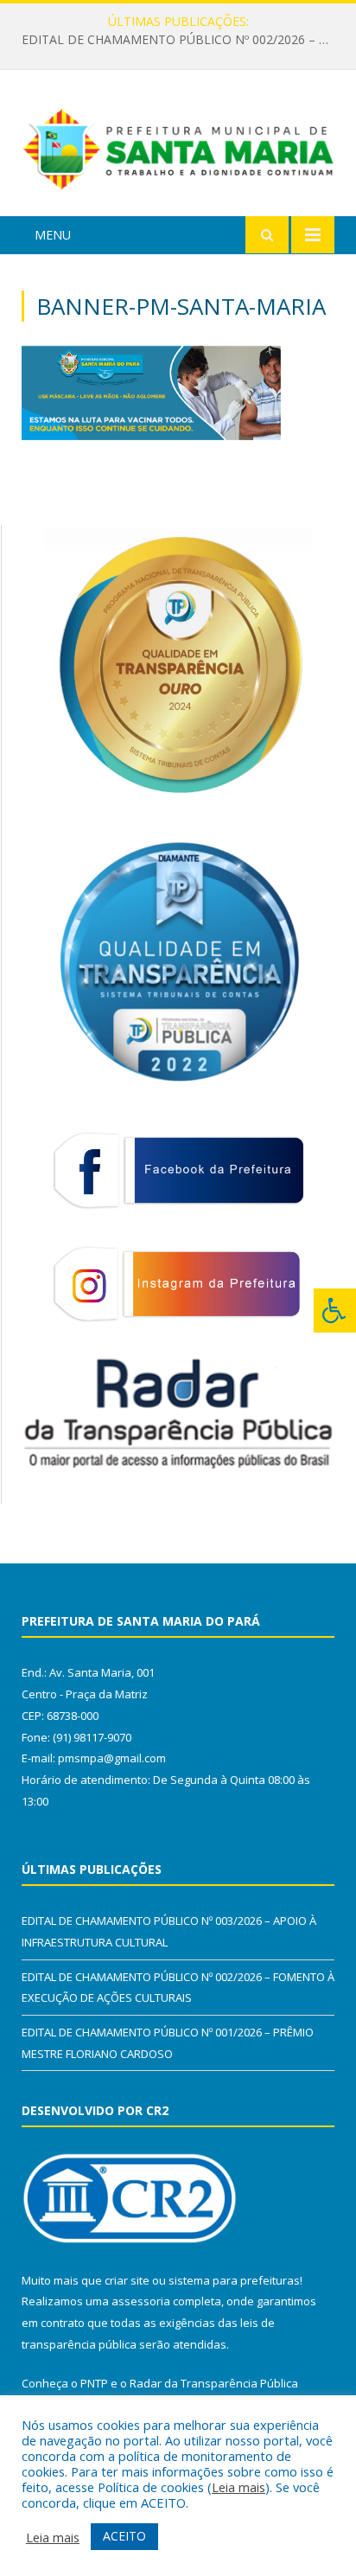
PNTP (94, 2383)
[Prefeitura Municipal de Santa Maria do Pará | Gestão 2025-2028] (178, 146)
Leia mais (238, 2487)
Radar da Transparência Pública (214, 2383)
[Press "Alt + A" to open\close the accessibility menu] (335, 1310)
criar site (127, 2280)
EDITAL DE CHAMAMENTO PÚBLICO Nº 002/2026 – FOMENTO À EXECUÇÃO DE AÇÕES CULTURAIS (182, 40)
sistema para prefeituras (234, 2280)
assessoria (141, 2301)
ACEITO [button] (124, 2536)
